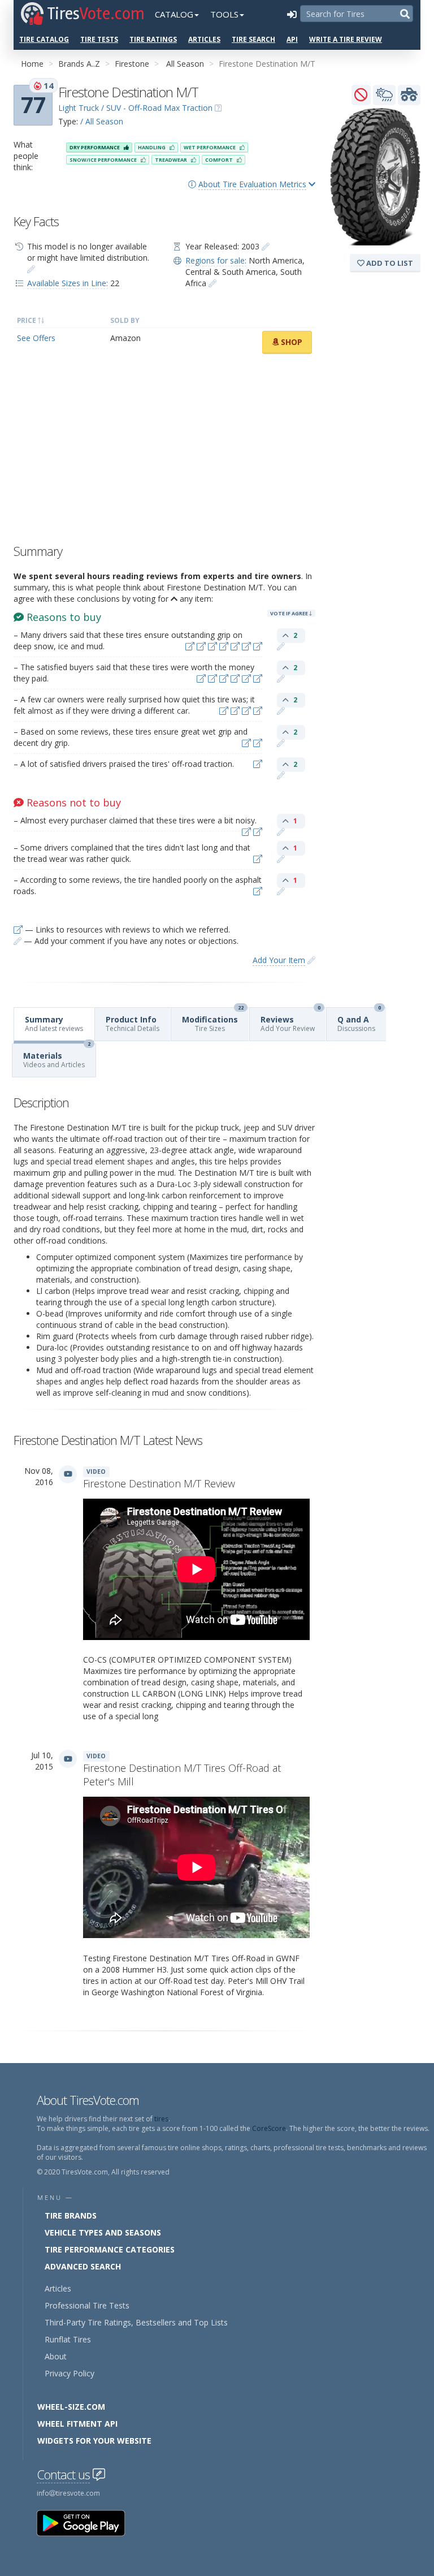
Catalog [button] (174, 14)
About (56, 2356)
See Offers (36, 338)
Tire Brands (71, 2215)
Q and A (359, 1021)
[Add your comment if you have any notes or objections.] (281, 646)
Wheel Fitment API (77, 2424)
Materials (57, 1057)
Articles (204, 39)
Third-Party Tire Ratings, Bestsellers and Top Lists (136, 2322)
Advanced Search (83, 2266)
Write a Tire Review (346, 39)
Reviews (290, 1021)
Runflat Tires (68, 2339)
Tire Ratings (153, 39)
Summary (54, 1024)
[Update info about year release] (266, 246)
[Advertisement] (164, 452)
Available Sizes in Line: (68, 283)
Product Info (133, 1024)
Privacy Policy (70, 2373)
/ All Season (102, 121)
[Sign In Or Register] (292, 14)
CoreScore (269, 2128)
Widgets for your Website (94, 2441)
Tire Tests (99, 39)
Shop (290, 342)
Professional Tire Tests (87, 2305)
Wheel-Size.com (71, 2407)
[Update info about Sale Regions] (212, 283)
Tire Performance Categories (110, 2249)
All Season (185, 64)
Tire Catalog (44, 39)
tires (161, 2119)
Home (32, 64)
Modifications (213, 1021)
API (292, 39)
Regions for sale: (216, 260)
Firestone (132, 64)
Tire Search (253, 39)
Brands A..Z (79, 64)
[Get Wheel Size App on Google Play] (88, 2523)
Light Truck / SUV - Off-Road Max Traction (135, 108)
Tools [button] (224, 14)
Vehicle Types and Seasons (103, 2232)
